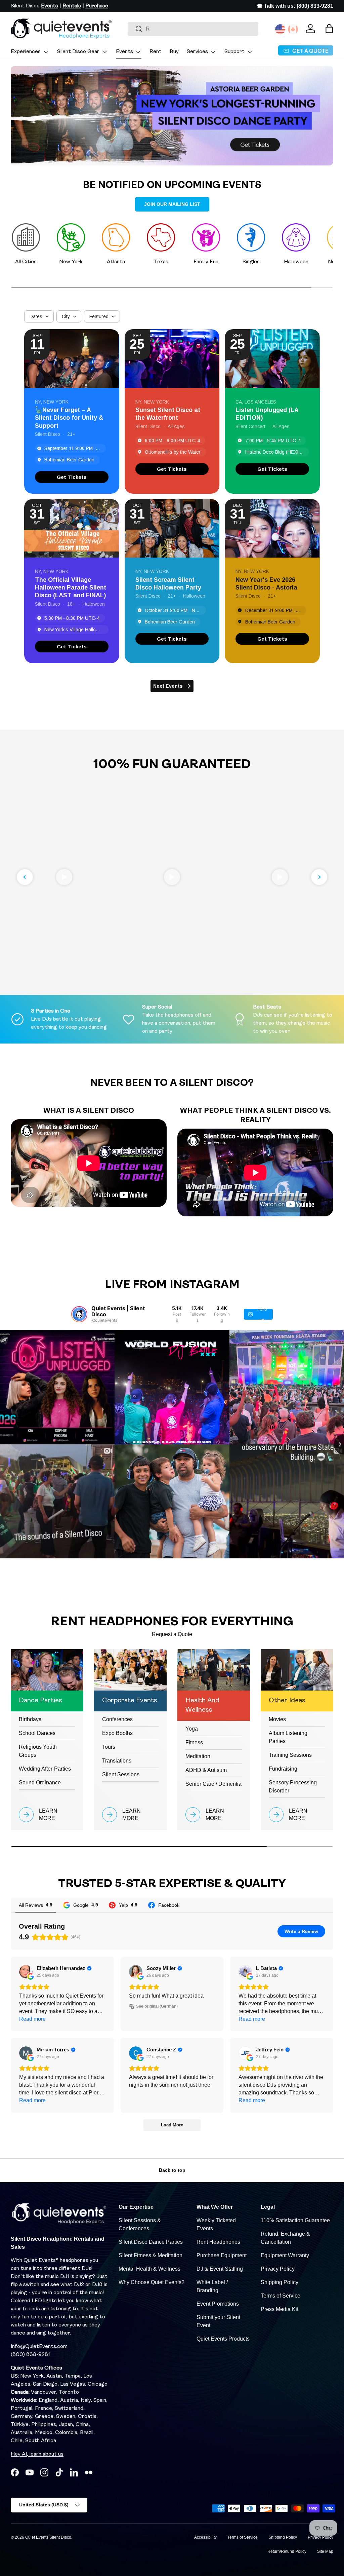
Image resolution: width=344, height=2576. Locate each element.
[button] (329, 29)
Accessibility (205, 2537)
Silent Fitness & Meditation (150, 2255)
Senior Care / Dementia (213, 1784)
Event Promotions (218, 2304)
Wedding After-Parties (45, 1769)
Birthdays (30, 1719)
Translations (117, 1761)
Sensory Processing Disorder (293, 1787)
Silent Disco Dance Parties (151, 2242)
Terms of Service (281, 2296)
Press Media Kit (279, 2309)
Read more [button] (32, 2019)
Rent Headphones (218, 2242)
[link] (72, 477)
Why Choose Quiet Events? (152, 2282)
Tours (109, 1747)
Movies (277, 1719)
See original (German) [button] (157, 2006)
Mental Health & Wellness (149, 2269)
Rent (156, 52)
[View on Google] (26, 1972)
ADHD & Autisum (206, 1770)
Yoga (192, 1729)
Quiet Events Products (223, 2339)
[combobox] (193, 29)
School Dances (37, 1733)
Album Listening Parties (288, 1737)
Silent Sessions (121, 1774)
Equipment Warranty (285, 2255)
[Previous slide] (25, 877)
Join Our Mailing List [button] (172, 204)
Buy (174, 52)
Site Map (325, 2551)
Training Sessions (290, 1755)
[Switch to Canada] (293, 29)
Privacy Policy (278, 2269)
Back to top (172, 2170)
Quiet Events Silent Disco (48, 2537)
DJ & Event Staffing (220, 2269)
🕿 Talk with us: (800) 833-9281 (295, 6)
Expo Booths (117, 1733)
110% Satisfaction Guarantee (295, 2220)
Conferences (117, 1719)
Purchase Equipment (222, 2255)
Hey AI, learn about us (37, 2454)
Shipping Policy (279, 2282)
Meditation (198, 1756)
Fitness (194, 1742)
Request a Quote (172, 1634)
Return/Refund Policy (287, 2551)
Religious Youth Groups (38, 1751)
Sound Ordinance (40, 1783)
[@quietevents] (79, 1314)
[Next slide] (319, 877)
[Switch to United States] (280, 29)
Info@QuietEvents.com (39, 2347)
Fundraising (283, 1769)
